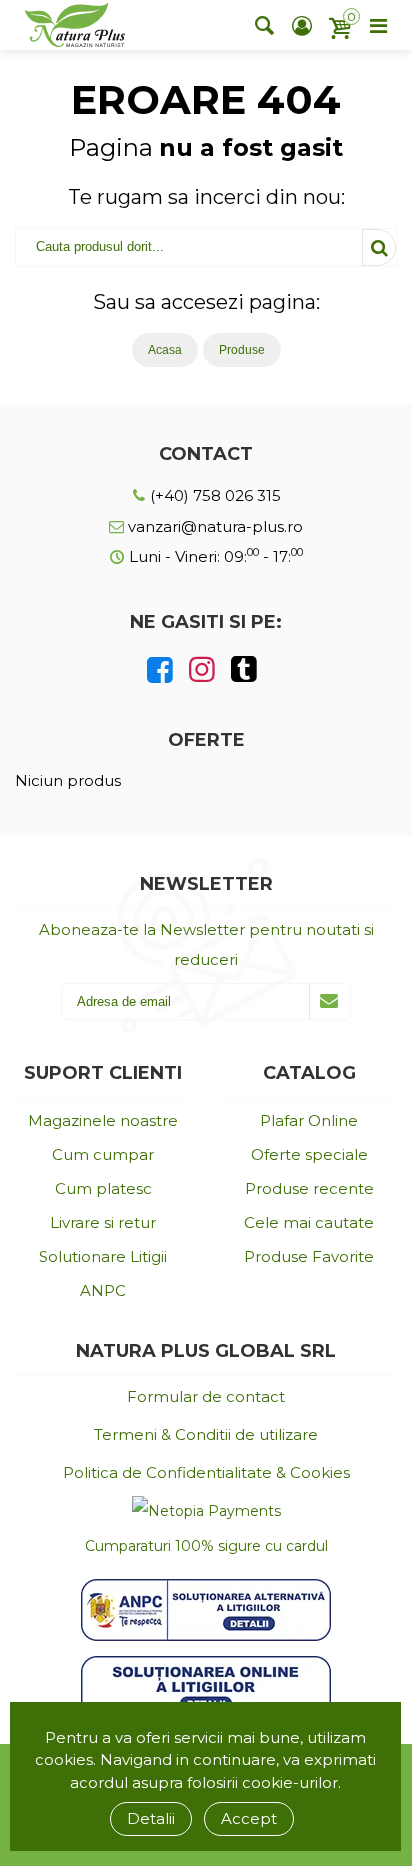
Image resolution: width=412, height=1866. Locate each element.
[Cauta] (264, 25)
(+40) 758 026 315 (213, 495)
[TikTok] (244, 670)
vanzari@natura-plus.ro (213, 526)
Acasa (165, 350)
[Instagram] (202, 670)
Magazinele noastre (103, 1120)
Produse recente (309, 1188)
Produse (242, 350)
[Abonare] (329, 1001)
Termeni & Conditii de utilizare (206, 1434)
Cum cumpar (103, 1154)
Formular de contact (206, 1396)
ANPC (103, 1290)
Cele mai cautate (309, 1222)
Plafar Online (309, 1120)
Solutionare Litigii (103, 1256)
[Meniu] (378, 25)
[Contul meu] (302, 25)
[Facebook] (160, 670)
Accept (249, 1818)
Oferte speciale (309, 1154)
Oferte (206, 740)
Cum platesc (103, 1188)
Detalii (151, 1818)
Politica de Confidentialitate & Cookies (206, 1472)
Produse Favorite (309, 1256)
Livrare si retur (103, 1222)
